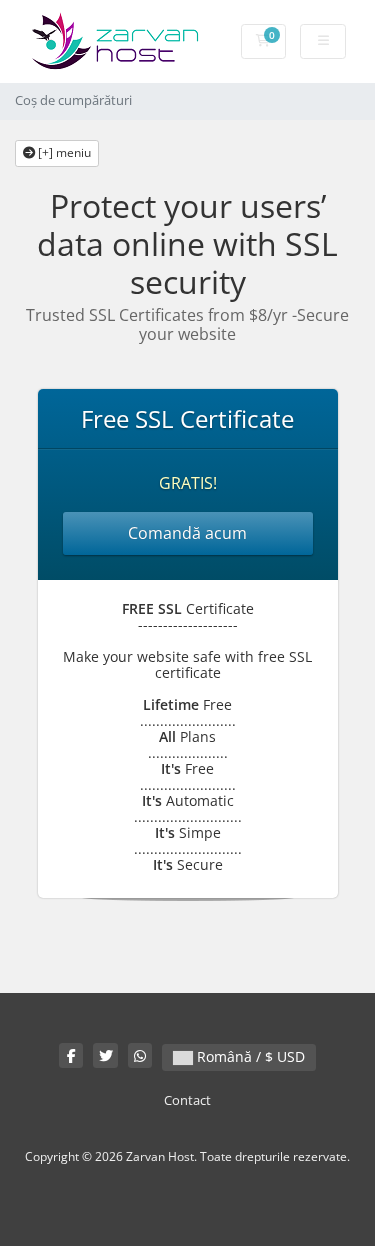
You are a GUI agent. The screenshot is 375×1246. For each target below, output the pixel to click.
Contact (187, 1100)
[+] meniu (63, 152)
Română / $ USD (249, 1056)
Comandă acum (187, 533)
